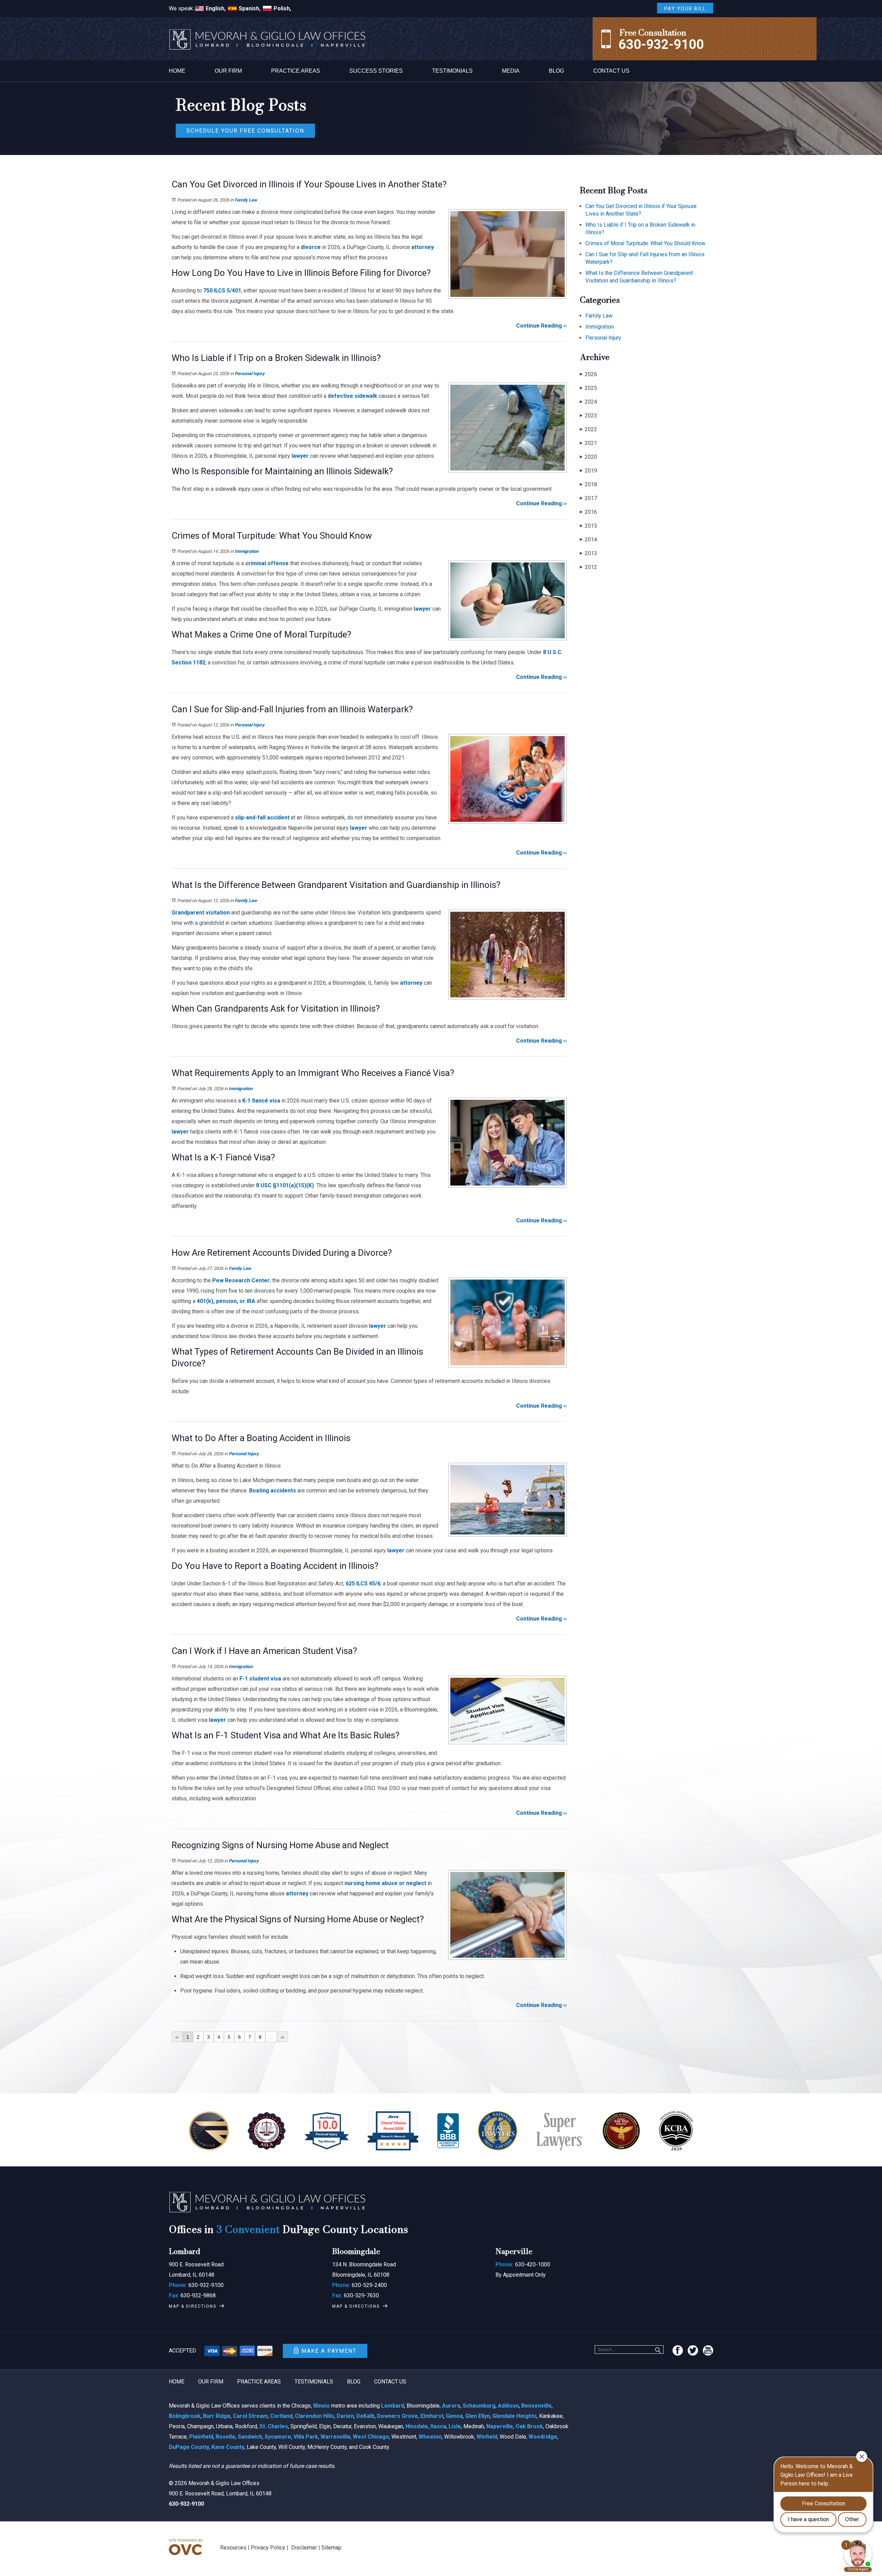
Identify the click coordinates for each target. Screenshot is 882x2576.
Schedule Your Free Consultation (245, 131)
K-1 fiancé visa (261, 1101)
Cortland (281, 2416)
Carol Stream (250, 2416)
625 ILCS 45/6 (363, 1584)
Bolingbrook (185, 2416)
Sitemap (331, 2548)
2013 (588, 553)
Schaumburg (479, 2406)
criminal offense (267, 563)
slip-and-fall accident (262, 818)
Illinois (321, 2406)
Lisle (455, 2426)
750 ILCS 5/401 (222, 291)
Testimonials (452, 71)
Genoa (454, 2416)
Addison (508, 2406)
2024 (588, 402)
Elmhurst (432, 2416)
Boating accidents (273, 1491)
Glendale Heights (515, 2416)
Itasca (438, 2426)
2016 (588, 512)
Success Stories (376, 71)
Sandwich (250, 2437)
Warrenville (335, 2437)
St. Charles (274, 2426)
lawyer (299, 456)
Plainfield (201, 2437)
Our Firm (228, 71)
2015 (588, 526)
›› (283, 2037)
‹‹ (177, 2037)
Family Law (246, 200)
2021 (588, 443)
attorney (423, 247)
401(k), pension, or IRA (226, 1301)
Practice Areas (296, 71)
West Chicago (371, 2437)
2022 (588, 429)
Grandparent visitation (201, 913)
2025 (588, 388)
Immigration (247, 551)
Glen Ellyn (478, 2416)
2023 (588, 416)
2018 (588, 484)
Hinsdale (417, 2426)
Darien (345, 2416)
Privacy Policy (268, 2548)
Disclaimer (304, 2548)
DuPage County (189, 2447)
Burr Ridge (217, 2416)
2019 (588, 471)
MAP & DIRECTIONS (193, 2306)
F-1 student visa (260, 1679)
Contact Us (611, 71)
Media (511, 71)
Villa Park (306, 2437)
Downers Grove (397, 2416)
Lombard (393, 2406)
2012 (588, 567)
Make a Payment (329, 2351)
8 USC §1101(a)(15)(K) (285, 1185)
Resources (233, 2548)
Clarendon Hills (315, 2416)
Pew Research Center (241, 1280)
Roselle (225, 2437)
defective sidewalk (352, 396)
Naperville (500, 2426)
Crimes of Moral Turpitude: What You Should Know (645, 243)
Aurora (451, 2406)
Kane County (228, 2447)
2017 (588, 498)
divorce (311, 247)
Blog (556, 71)
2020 (588, 457)
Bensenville (536, 2406)
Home (177, 71)
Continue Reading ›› (541, 326)
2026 (588, 374)
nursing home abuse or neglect (385, 1883)
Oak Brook (529, 2426)
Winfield (487, 2437)
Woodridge (543, 2437)
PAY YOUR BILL (685, 9)
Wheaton (430, 2437)
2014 (588, 540)
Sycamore (278, 2437)
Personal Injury (250, 374)
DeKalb (365, 2416)
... (271, 2037)
